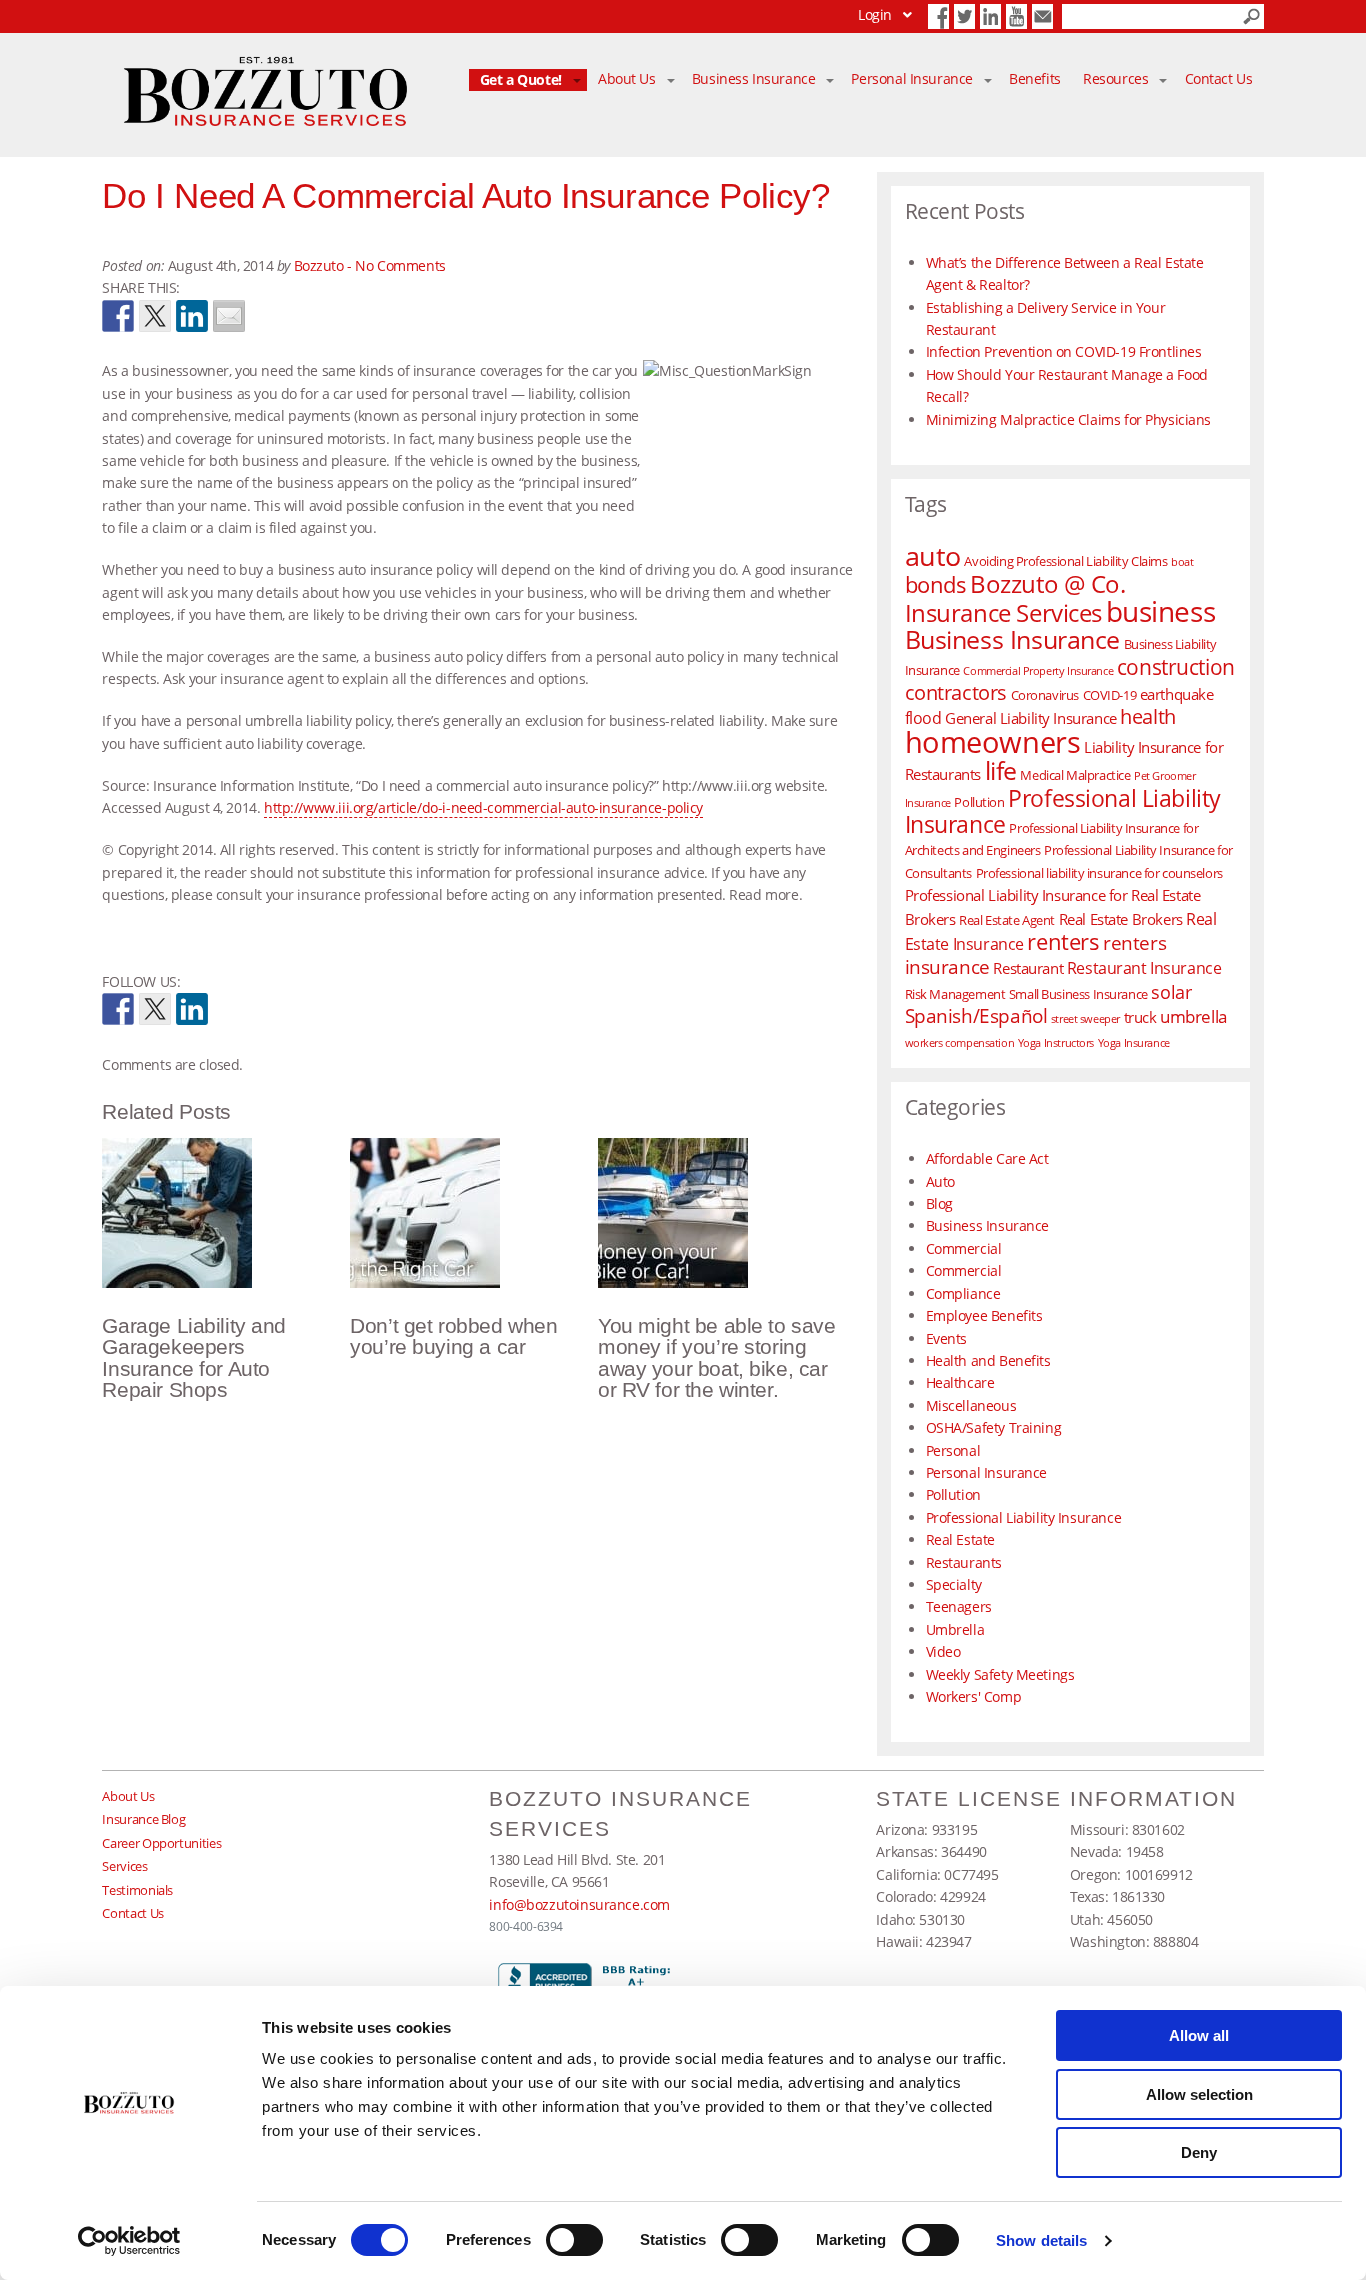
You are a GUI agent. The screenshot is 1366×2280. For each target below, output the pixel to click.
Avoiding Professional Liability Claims (1065, 561)
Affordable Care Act (987, 1158)
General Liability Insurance (1031, 718)
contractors (956, 692)
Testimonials (137, 1890)
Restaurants (964, 1562)
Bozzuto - (325, 265)
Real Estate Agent (1007, 920)
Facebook (938, 16)
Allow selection (1199, 2094)
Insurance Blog (143, 1819)
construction (1176, 667)
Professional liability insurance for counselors (1099, 873)
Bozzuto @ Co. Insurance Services (1015, 597)
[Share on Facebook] (118, 316)
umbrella (1193, 1016)
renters (1063, 941)
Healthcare (960, 1382)
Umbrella (955, 1629)
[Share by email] (229, 316)
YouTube (1016, 16)
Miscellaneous (971, 1405)
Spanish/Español (976, 1015)
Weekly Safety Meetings (1000, 1674)
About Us (627, 79)
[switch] (574, 2240)
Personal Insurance (911, 79)
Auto (940, 1181)
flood (923, 718)
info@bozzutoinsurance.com (579, 1904)
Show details (1041, 2240)
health (1147, 716)
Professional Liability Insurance (1063, 811)
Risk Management (955, 994)
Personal (953, 1450)
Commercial (964, 1248)
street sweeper (1085, 1019)
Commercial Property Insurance (1038, 671)
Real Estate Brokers (1121, 919)
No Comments (400, 265)
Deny (1199, 2152)
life (1001, 770)
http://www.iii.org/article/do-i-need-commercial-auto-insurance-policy (483, 807)
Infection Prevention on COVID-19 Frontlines (1064, 351)
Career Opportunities (161, 1843)
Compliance (963, 1293)
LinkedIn (990, 16)
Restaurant (1028, 968)
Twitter (964, 16)
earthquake (1177, 694)
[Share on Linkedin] (192, 316)
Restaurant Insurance (1144, 968)
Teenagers (959, 1606)
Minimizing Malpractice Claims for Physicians (1069, 419)
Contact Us (1042, 16)
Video (943, 1651)
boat (1182, 562)
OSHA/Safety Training (994, 1427)
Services (124, 1866)
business (1161, 611)
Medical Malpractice (1075, 775)
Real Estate (960, 1539)
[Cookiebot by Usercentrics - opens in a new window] (129, 2241)
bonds (936, 584)
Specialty (954, 1584)
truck (1140, 1017)
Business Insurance (753, 79)
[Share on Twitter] (155, 316)
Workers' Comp (974, 1696)
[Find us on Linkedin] (192, 1009)
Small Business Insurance (1078, 994)
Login (875, 14)
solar (1171, 992)
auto (933, 556)
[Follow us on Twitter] (155, 1009)
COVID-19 (1110, 695)
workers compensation (960, 1043)
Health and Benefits (988, 1360)
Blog (939, 1203)
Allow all (1199, 2035)
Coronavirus (1045, 695)
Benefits (1035, 79)
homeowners (993, 742)
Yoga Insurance (1134, 1043)
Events (946, 1338)
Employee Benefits (984, 1315)
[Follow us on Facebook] (118, 1009)
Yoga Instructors (1056, 1043)
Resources (1115, 79)
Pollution (979, 802)
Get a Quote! (521, 79)
